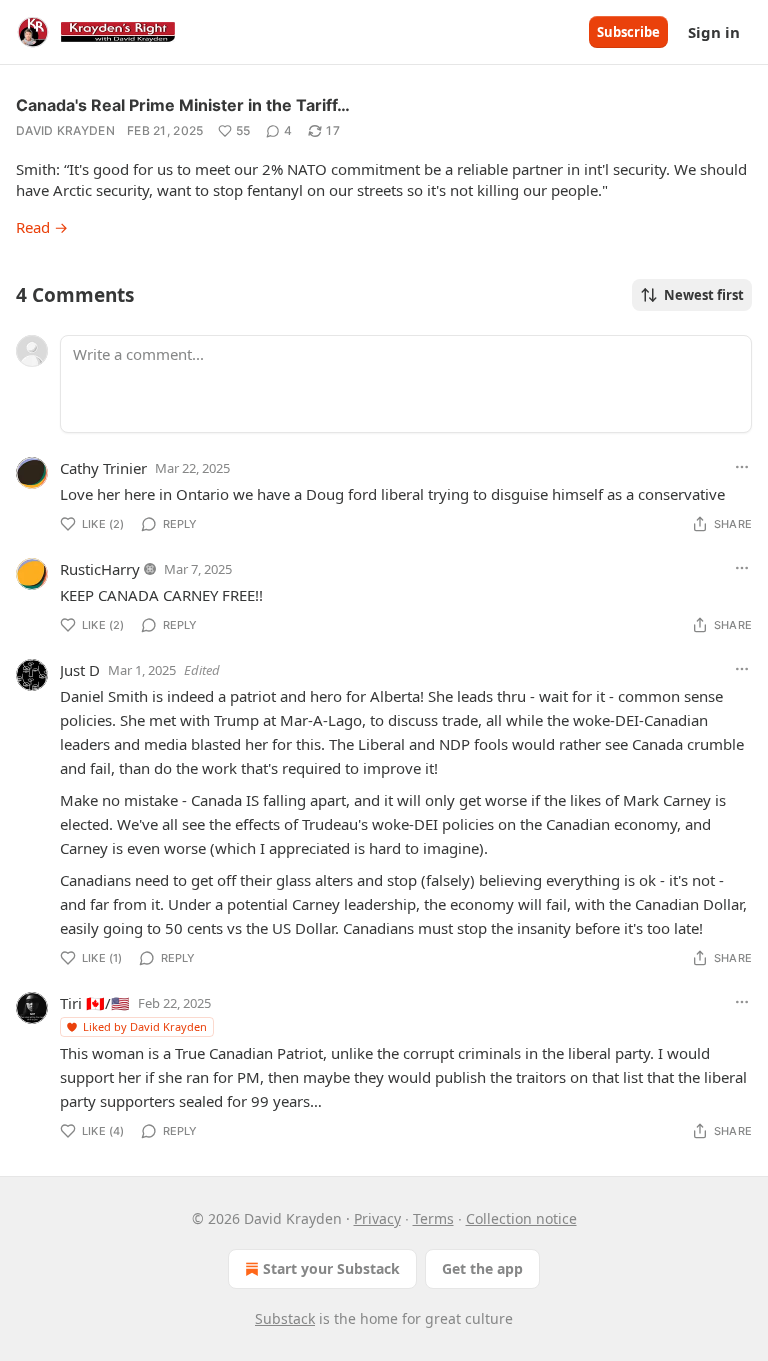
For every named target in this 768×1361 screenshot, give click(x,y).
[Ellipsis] (742, 467)
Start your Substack (331, 1268)
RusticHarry (100, 569)
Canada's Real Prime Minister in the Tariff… (183, 105)
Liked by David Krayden (145, 1026)
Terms (433, 1218)
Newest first (704, 295)
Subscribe (628, 32)
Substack (285, 1318)
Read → (42, 227)
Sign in (714, 32)
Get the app (482, 1268)
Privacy (377, 1218)
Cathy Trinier (103, 468)
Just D (80, 670)
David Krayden (65, 130)
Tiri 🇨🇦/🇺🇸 (95, 1003)
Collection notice (521, 1218)
